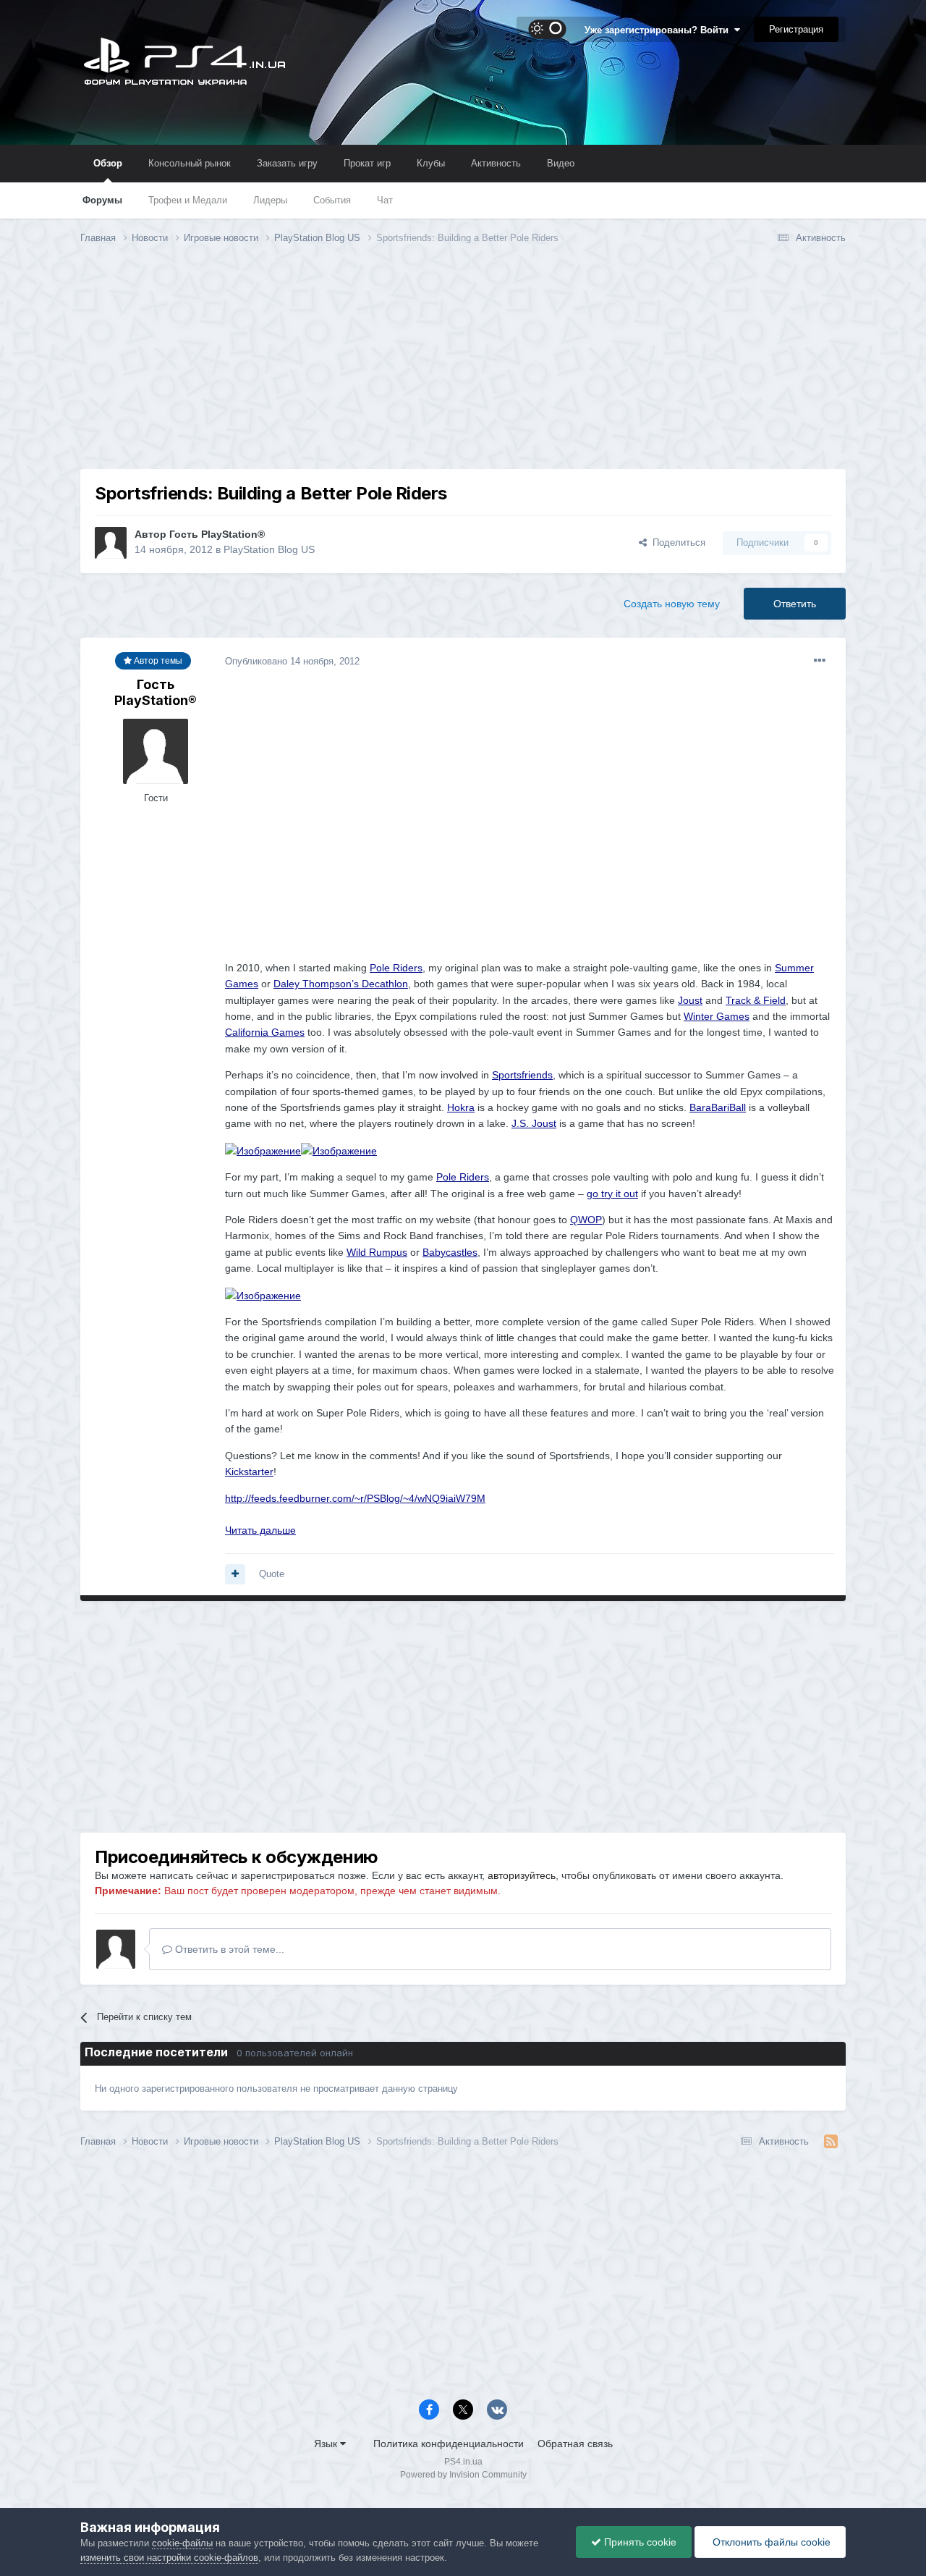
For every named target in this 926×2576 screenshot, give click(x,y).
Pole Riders (396, 968)
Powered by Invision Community (463, 2475)
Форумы (102, 200)
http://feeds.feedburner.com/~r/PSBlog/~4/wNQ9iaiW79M (355, 1498)
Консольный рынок (190, 163)
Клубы (431, 163)
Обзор (108, 163)
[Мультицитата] (235, 1574)
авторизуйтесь (522, 1875)
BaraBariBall (718, 1107)
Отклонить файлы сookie (770, 2542)
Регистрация (796, 29)
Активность (496, 163)
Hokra (461, 1107)
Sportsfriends (522, 1075)
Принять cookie (639, 2542)
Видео (561, 163)
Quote (272, 1574)
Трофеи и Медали (188, 200)
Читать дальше (260, 1530)
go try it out (612, 1194)
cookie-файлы (182, 2543)
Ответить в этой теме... (228, 1949)
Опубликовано (292, 661)
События (332, 200)
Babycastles (450, 1252)
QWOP (586, 1220)
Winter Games (717, 1016)
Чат (385, 200)
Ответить (795, 604)
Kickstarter (249, 1471)
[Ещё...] (820, 661)
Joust (690, 1000)
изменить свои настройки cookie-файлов (169, 2558)
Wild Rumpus (377, 1252)
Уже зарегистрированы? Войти (659, 30)
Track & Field (756, 1000)
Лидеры (270, 200)
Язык (327, 2444)
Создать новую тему (672, 604)
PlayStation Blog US (269, 549)
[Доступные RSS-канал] (831, 2142)
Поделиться (676, 542)
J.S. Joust (534, 1123)
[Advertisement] (463, 368)
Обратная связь (575, 2444)
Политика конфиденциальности (449, 2444)
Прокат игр (367, 163)
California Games (265, 1032)
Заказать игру (287, 163)
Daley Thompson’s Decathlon (341, 984)
